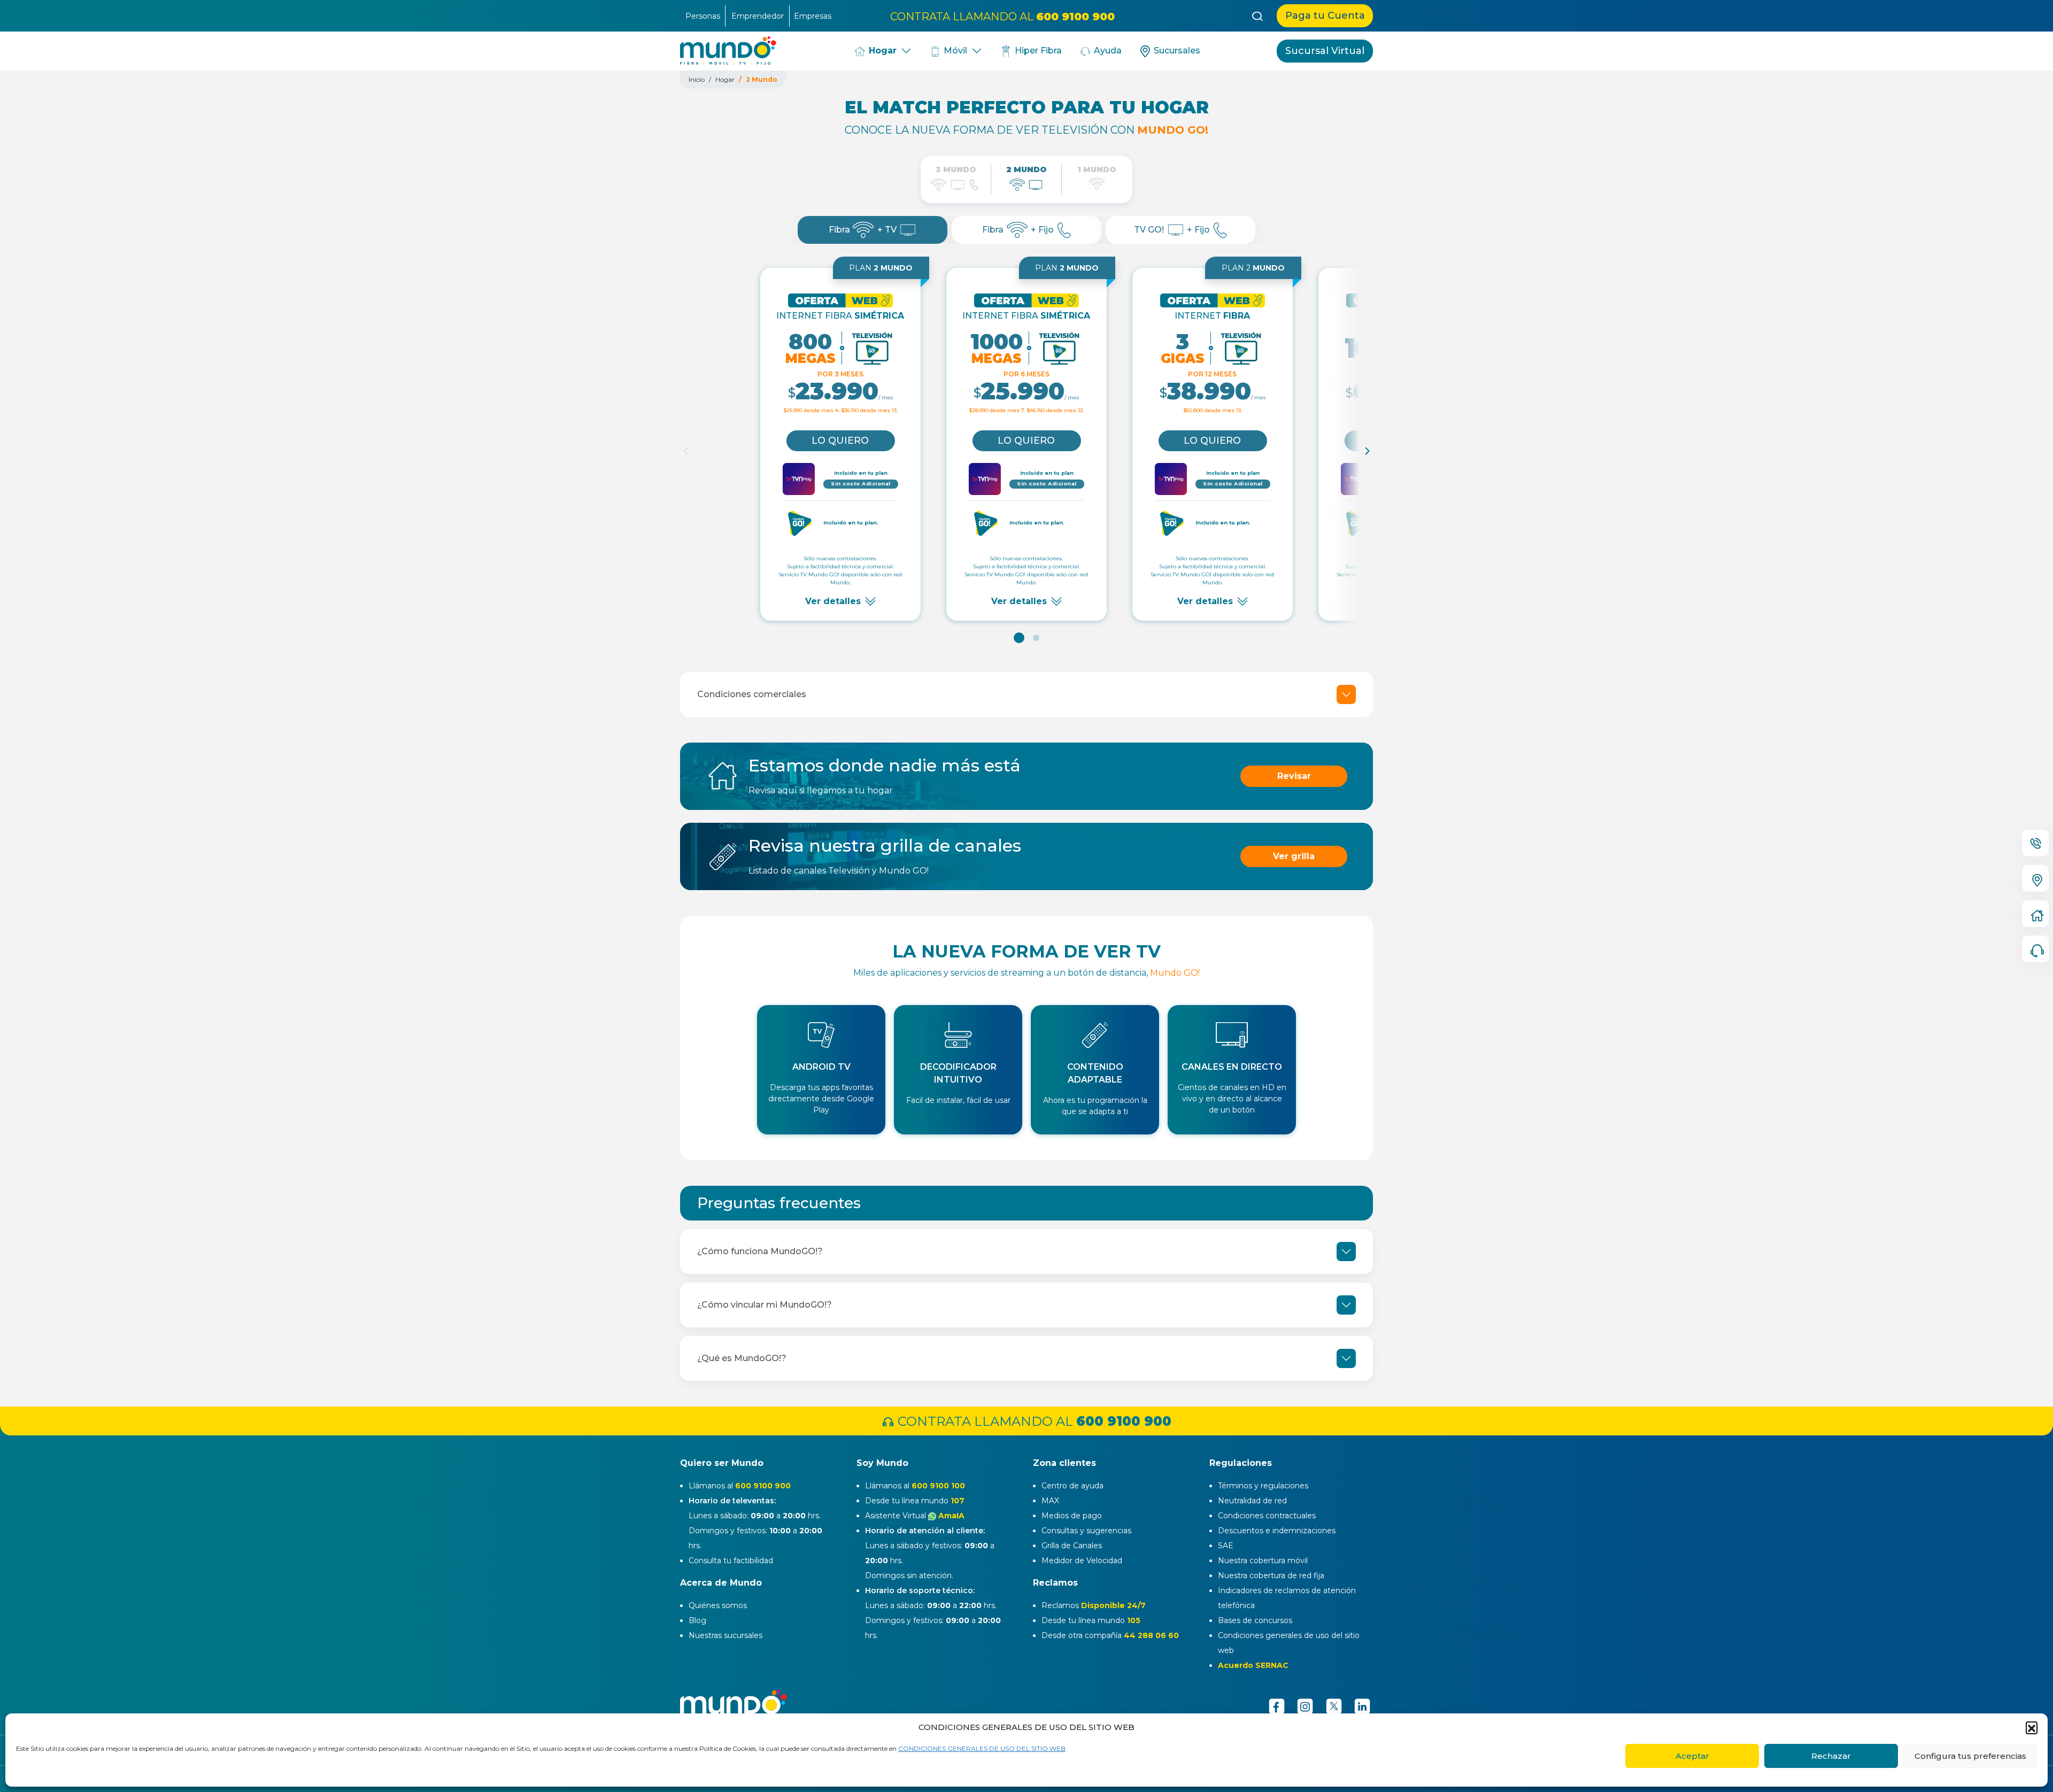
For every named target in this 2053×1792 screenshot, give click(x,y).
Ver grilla (1294, 856)
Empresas (813, 16)
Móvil (954, 51)
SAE (1226, 1546)
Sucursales (1176, 51)
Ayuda (1107, 51)
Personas (703, 16)
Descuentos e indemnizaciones (1277, 1531)
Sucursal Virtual (1325, 51)
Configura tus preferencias (1970, 1756)
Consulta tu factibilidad (731, 1561)
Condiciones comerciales (752, 694)
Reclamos (1094, 1605)
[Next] (1367, 451)
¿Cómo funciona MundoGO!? (760, 1251)
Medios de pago (1072, 1516)
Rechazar (1831, 1756)
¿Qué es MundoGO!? (742, 1358)
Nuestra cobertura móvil (1263, 1561)
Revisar (1294, 776)
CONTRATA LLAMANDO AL (1002, 16)
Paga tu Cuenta (1325, 16)
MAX (1050, 1501)
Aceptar (1692, 1756)
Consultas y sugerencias (1086, 1531)
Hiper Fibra (1037, 51)
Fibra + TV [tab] (863, 230)
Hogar (881, 51)
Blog (697, 1620)
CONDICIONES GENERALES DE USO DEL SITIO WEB (982, 1748)
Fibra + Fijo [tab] (1018, 230)
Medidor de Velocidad (1082, 1561)
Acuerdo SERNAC (1253, 1665)
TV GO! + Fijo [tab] (1172, 230)
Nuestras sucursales (726, 1635)
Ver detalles (833, 601)
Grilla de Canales (1072, 1546)
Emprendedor (758, 16)
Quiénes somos (718, 1605)
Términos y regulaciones (1263, 1486)
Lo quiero (840, 441)
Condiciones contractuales (1267, 1516)
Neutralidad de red (1252, 1501)
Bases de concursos (1255, 1620)
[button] (2032, 1727)
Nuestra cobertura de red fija (1271, 1575)
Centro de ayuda (1072, 1486)
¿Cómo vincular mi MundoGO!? (765, 1305)
